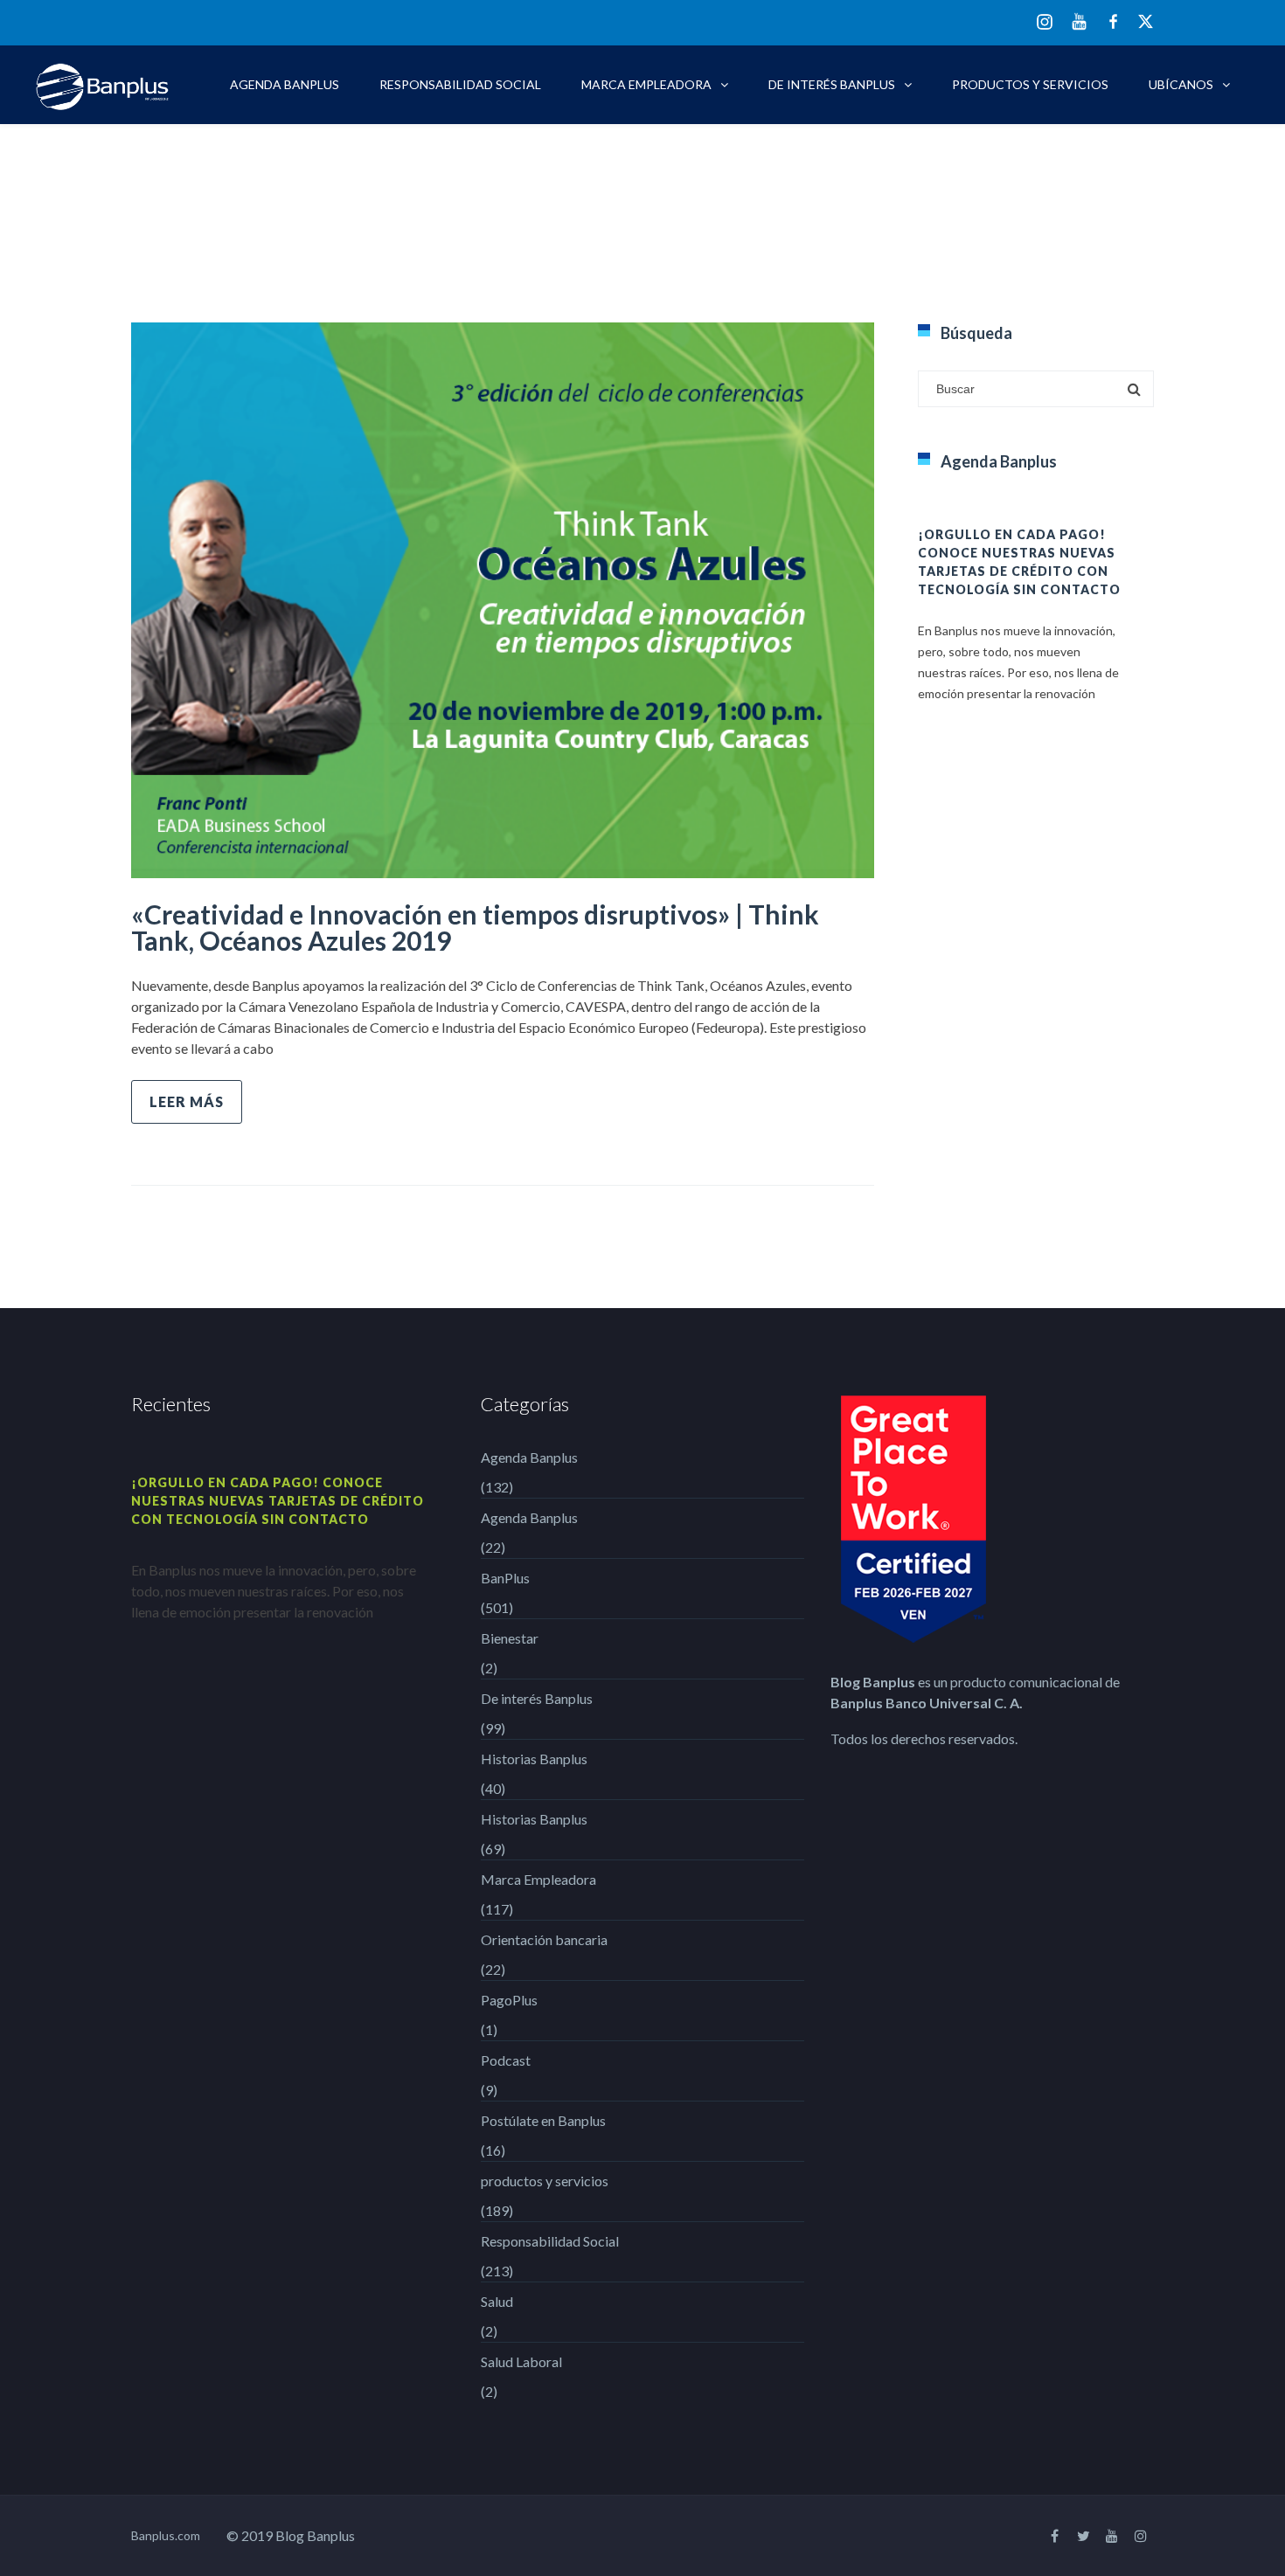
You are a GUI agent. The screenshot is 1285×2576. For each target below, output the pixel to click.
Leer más (187, 1101)
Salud (497, 2301)
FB (1113, 21)
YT (1079, 21)
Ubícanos (1181, 84)
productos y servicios (1030, 84)
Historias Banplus (534, 1759)
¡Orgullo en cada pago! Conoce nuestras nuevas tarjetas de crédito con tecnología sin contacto (278, 1501)
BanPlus (505, 1578)
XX (1146, 21)
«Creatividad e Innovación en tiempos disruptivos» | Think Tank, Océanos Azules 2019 (475, 927)
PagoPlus (509, 2000)
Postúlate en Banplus (543, 2120)
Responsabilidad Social (460, 84)
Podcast (506, 2060)
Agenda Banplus (285, 84)
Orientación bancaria (544, 1939)
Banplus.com (166, 2535)
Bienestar (510, 1638)
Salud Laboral (521, 2361)
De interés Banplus (832, 84)
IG (1045, 23)
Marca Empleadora (646, 84)
